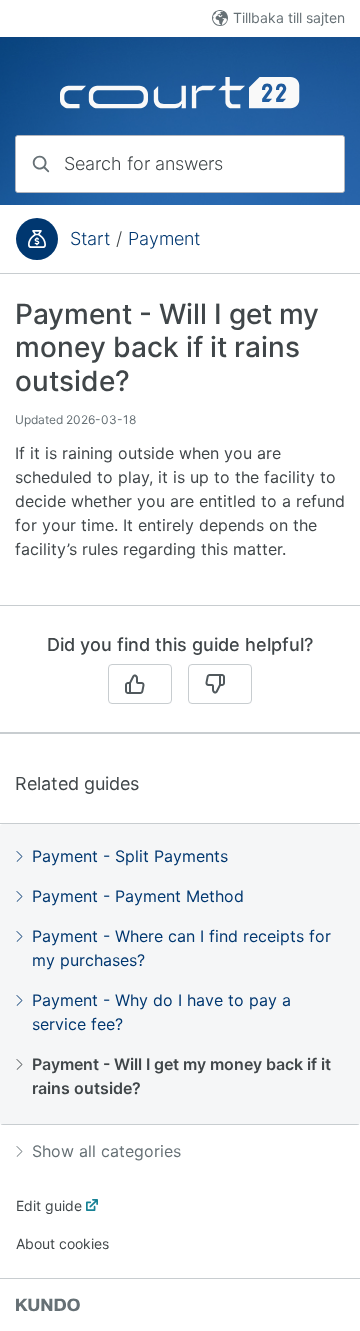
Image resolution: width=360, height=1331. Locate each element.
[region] (180, 451)
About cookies (62, 1243)
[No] (220, 684)
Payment (164, 238)
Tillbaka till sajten (289, 17)
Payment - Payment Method (138, 896)
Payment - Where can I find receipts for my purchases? (181, 948)
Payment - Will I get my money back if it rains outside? (181, 1076)
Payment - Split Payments (130, 856)
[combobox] (180, 164)
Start (90, 238)
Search (294, 163)
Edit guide (49, 1205)
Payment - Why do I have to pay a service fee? (161, 1012)
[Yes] (140, 684)
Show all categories (106, 1151)
